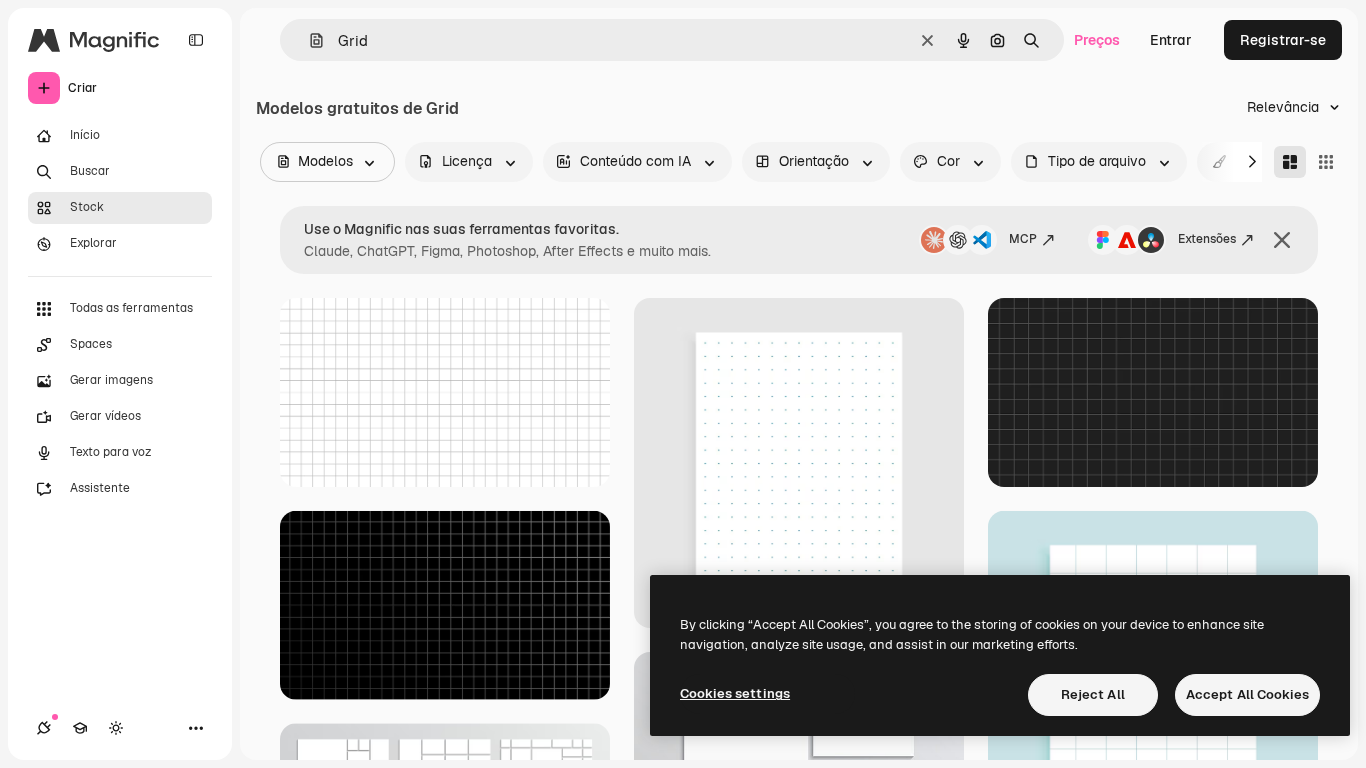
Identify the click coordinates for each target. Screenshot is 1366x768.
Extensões (1207, 239)
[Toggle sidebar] (196, 40)
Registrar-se (1283, 40)
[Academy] (80, 728)
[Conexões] (44, 728)
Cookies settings (735, 693)
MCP (1023, 239)
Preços (1097, 40)
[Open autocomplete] (308, 40)
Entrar (1171, 40)
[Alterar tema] (116, 728)
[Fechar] (1282, 240)
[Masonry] (1290, 162)
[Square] (1326, 162)
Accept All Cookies (1247, 694)
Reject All (1093, 694)
